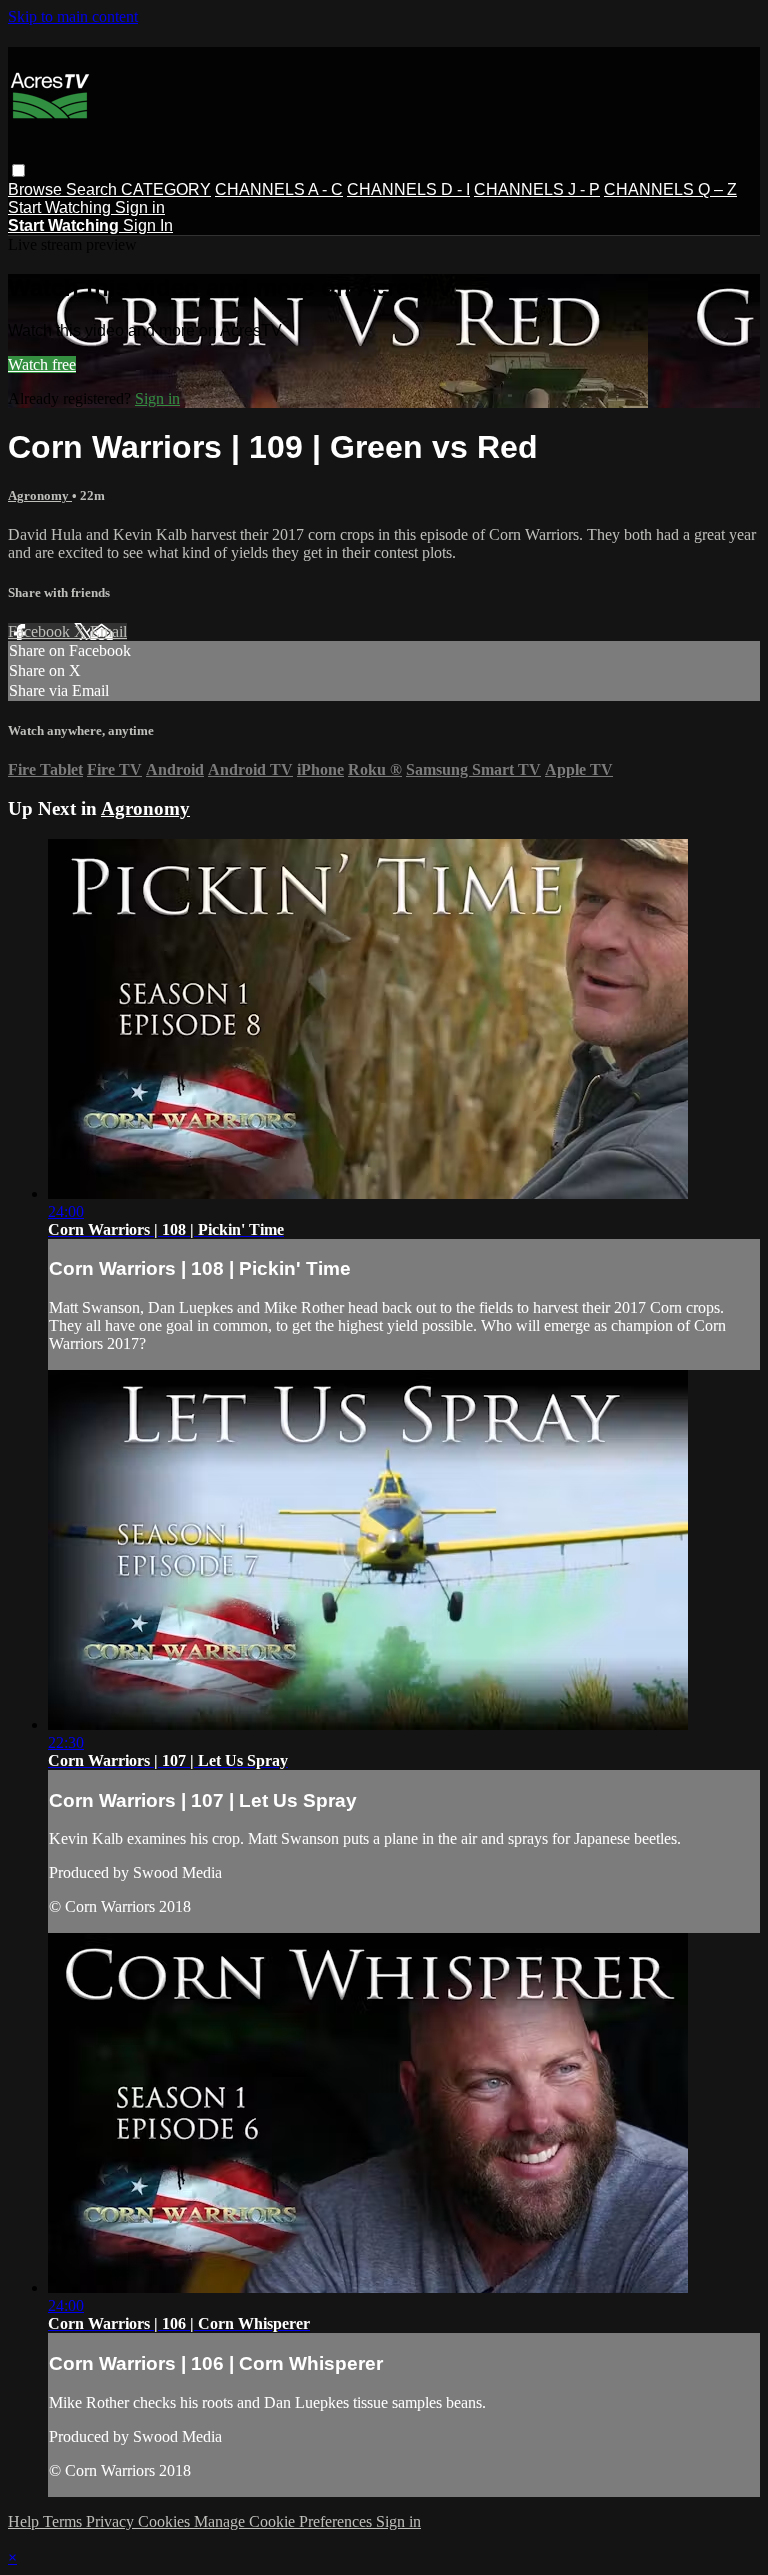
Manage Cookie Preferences (285, 2521)
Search (93, 189)
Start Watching (61, 207)
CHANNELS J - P (537, 189)
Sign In (148, 225)
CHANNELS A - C (279, 189)
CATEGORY (166, 189)
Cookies (166, 2521)
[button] (18, 170)
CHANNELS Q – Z (670, 189)
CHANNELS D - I (408, 189)
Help (25, 2521)
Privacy (112, 2521)
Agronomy (40, 495)
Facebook (41, 631)
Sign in (140, 207)
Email (108, 631)
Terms (64, 2521)
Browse (37, 189)
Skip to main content (73, 16)
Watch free (42, 364)
